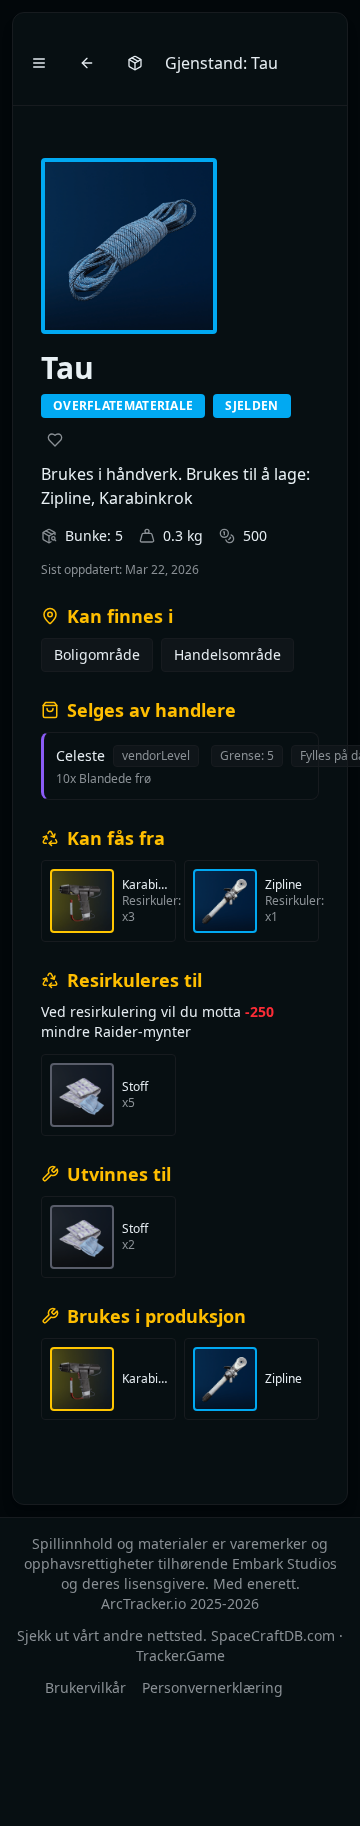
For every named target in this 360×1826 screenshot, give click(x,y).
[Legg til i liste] (55, 440)
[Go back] (87, 63)
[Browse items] (135, 63)
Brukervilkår (85, 1687)
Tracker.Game (180, 1655)
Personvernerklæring (212, 1687)
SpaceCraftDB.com (273, 1635)
